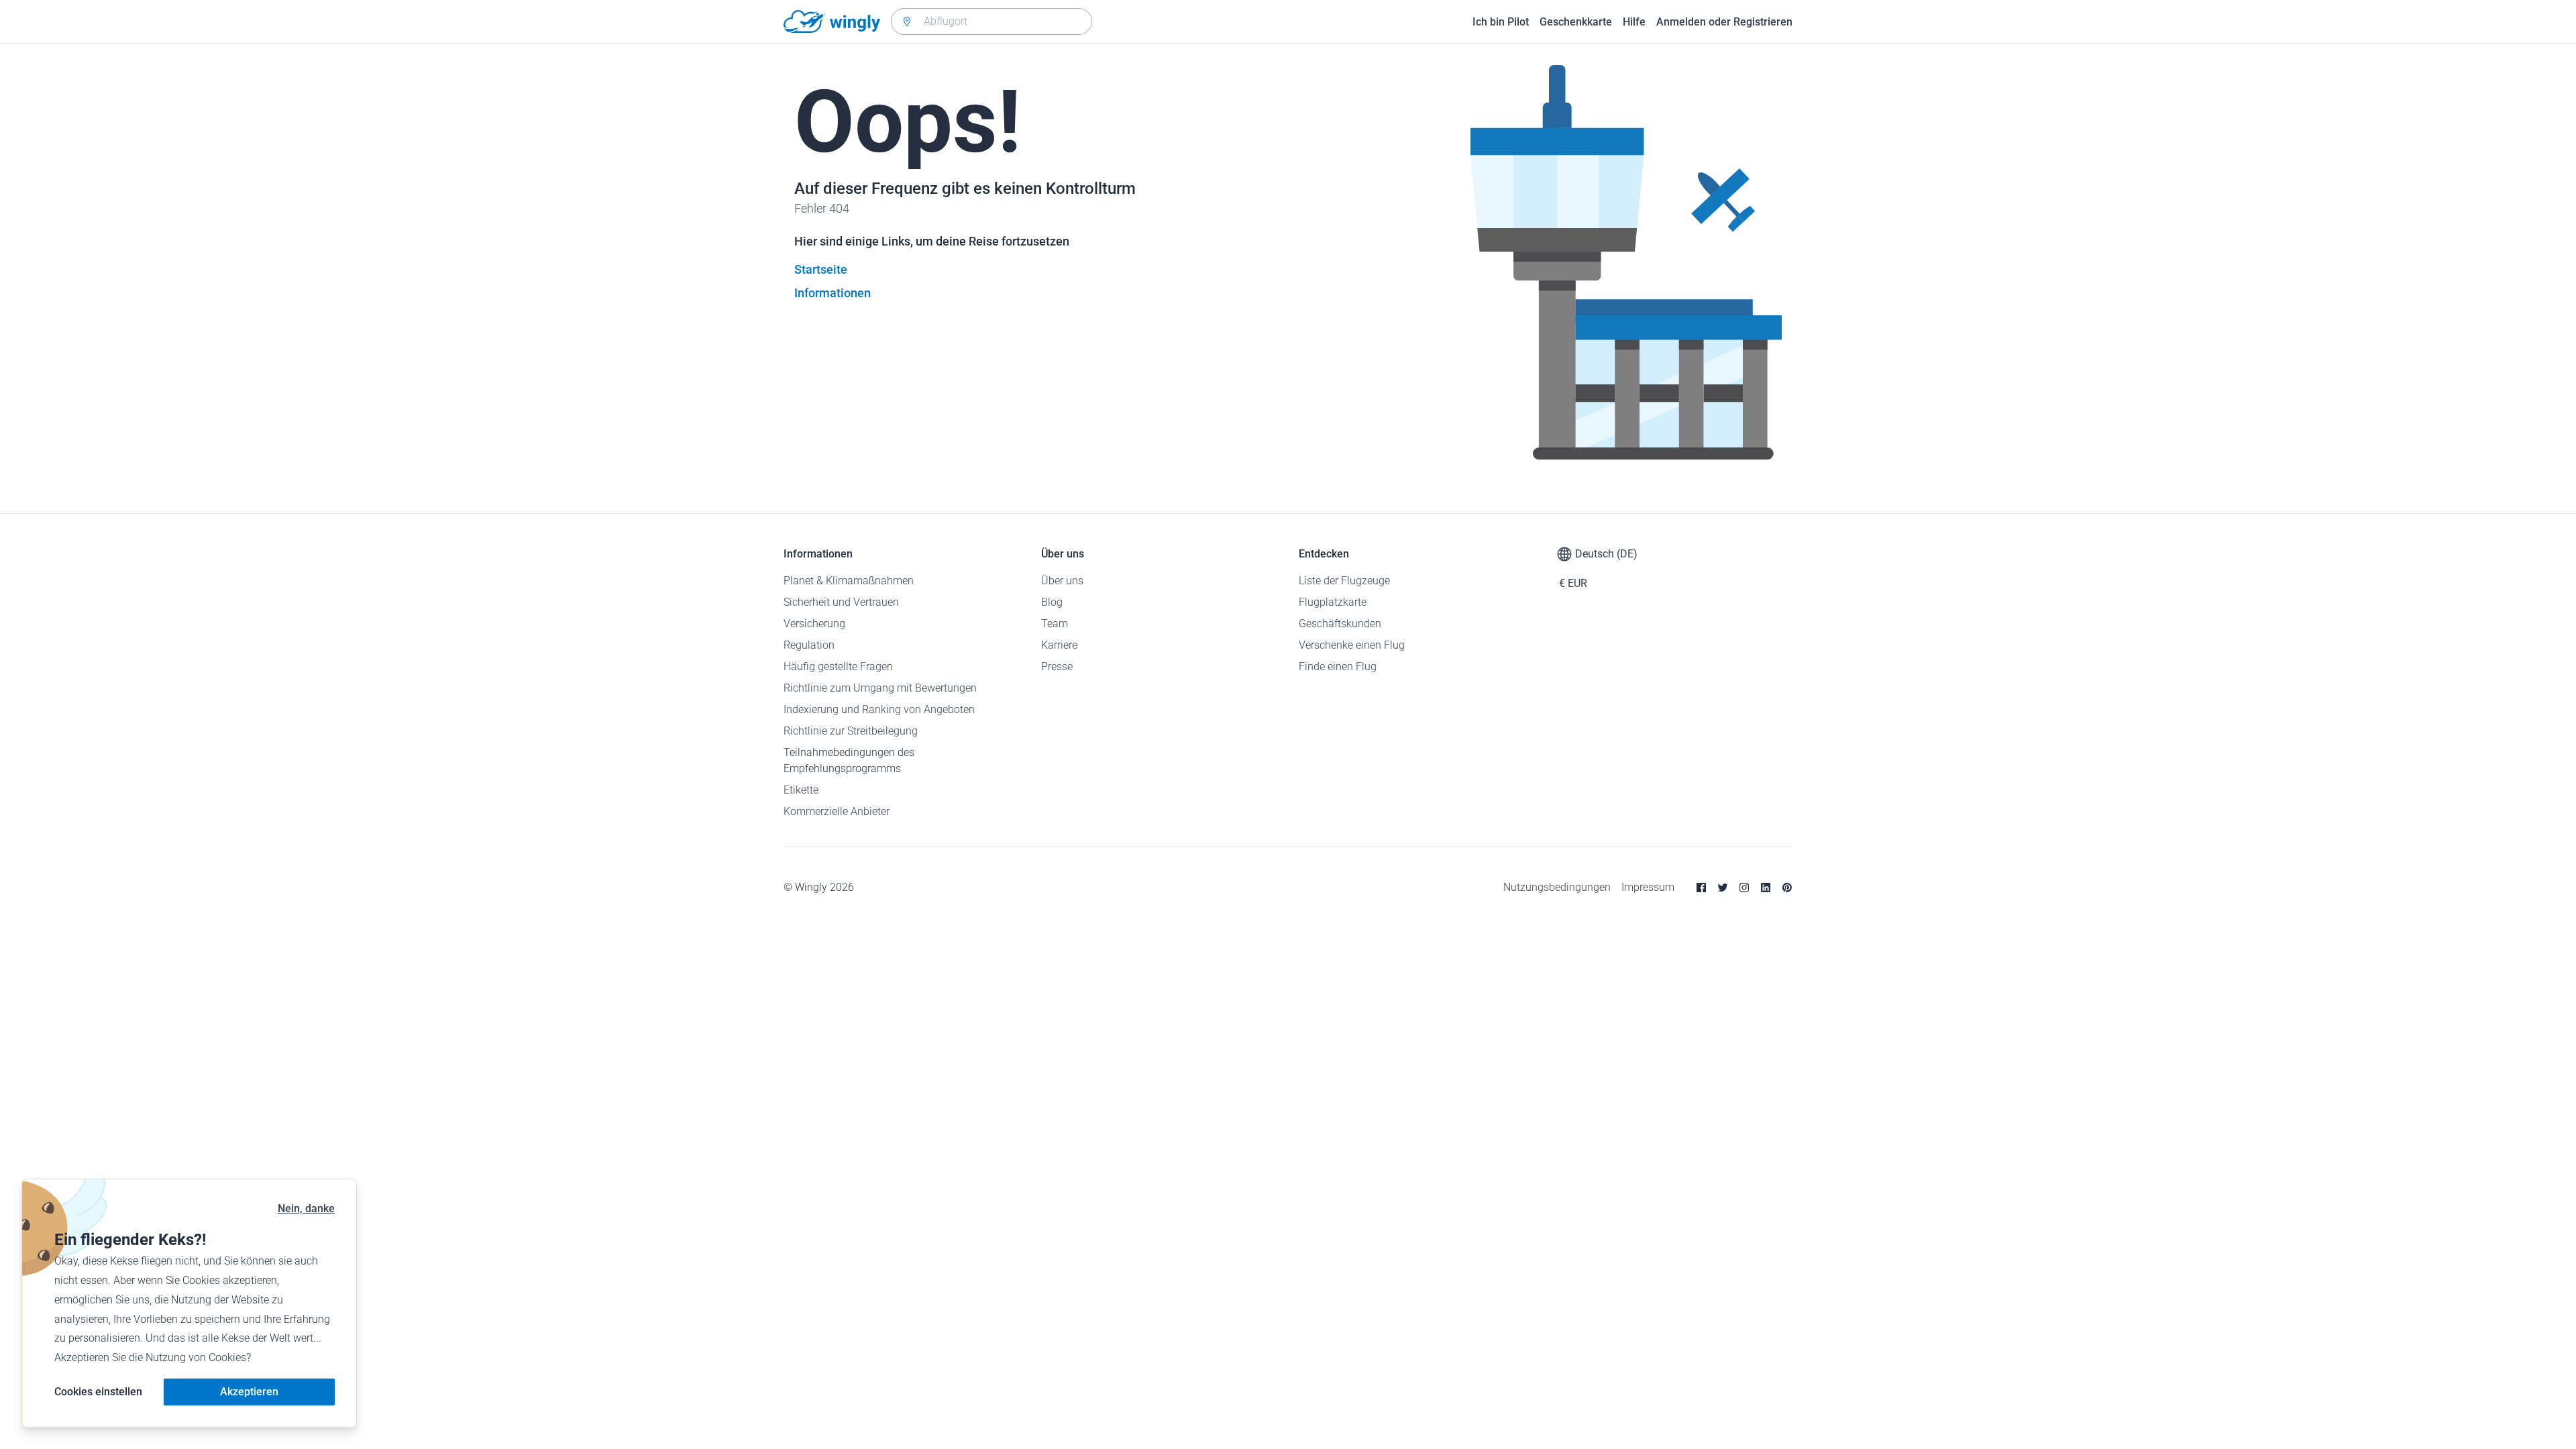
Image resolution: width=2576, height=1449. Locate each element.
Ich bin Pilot (1501, 22)
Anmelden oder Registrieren (1724, 22)
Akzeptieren (249, 1392)
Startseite (821, 269)
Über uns (1062, 581)
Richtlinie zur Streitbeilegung (851, 731)
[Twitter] (1723, 888)
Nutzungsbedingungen (1557, 887)
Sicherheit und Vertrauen (841, 602)
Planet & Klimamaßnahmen (849, 581)
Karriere (1059, 645)
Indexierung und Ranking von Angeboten (879, 709)
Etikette (801, 790)
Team (1055, 624)
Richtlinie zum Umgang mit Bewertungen (880, 688)
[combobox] (991, 21)
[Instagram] (1744, 888)
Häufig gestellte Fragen (838, 666)
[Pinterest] (1787, 888)
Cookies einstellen (98, 1392)
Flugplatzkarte (1333, 602)
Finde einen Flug (1338, 666)
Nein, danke (306, 1209)
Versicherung (814, 624)
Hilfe (1634, 22)
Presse (1057, 666)
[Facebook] (1701, 888)
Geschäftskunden (1340, 624)
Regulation (809, 645)
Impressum (1648, 887)
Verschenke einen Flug (1352, 645)
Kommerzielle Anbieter (837, 811)
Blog (1052, 602)
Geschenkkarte (1576, 22)
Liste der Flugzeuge (1344, 581)
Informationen (833, 293)
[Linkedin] (1766, 888)
